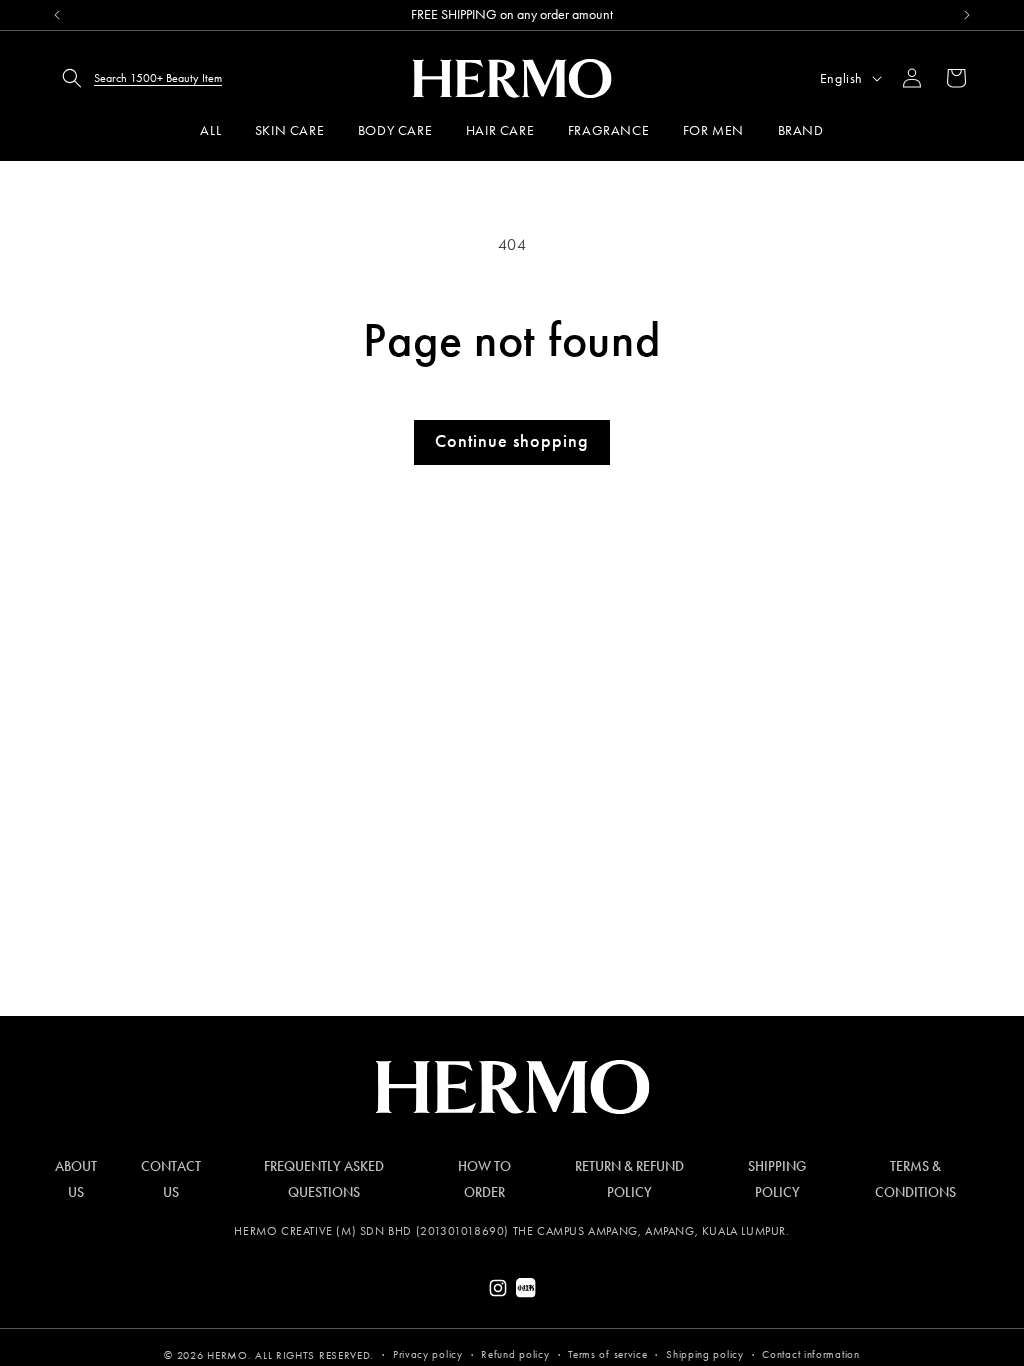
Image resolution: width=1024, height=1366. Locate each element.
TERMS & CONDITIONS (915, 1179)
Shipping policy (705, 1354)
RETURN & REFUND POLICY (629, 1179)
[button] (136, 78)
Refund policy (515, 1354)
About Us (76, 1179)
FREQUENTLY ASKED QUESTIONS (324, 1179)
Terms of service (607, 1354)
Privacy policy (428, 1354)
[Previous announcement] (57, 15)
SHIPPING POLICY (777, 1179)
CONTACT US (171, 1179)
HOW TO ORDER (484, 1179)
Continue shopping (512, 441)
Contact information (810, 1354)
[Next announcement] (967, 15)
